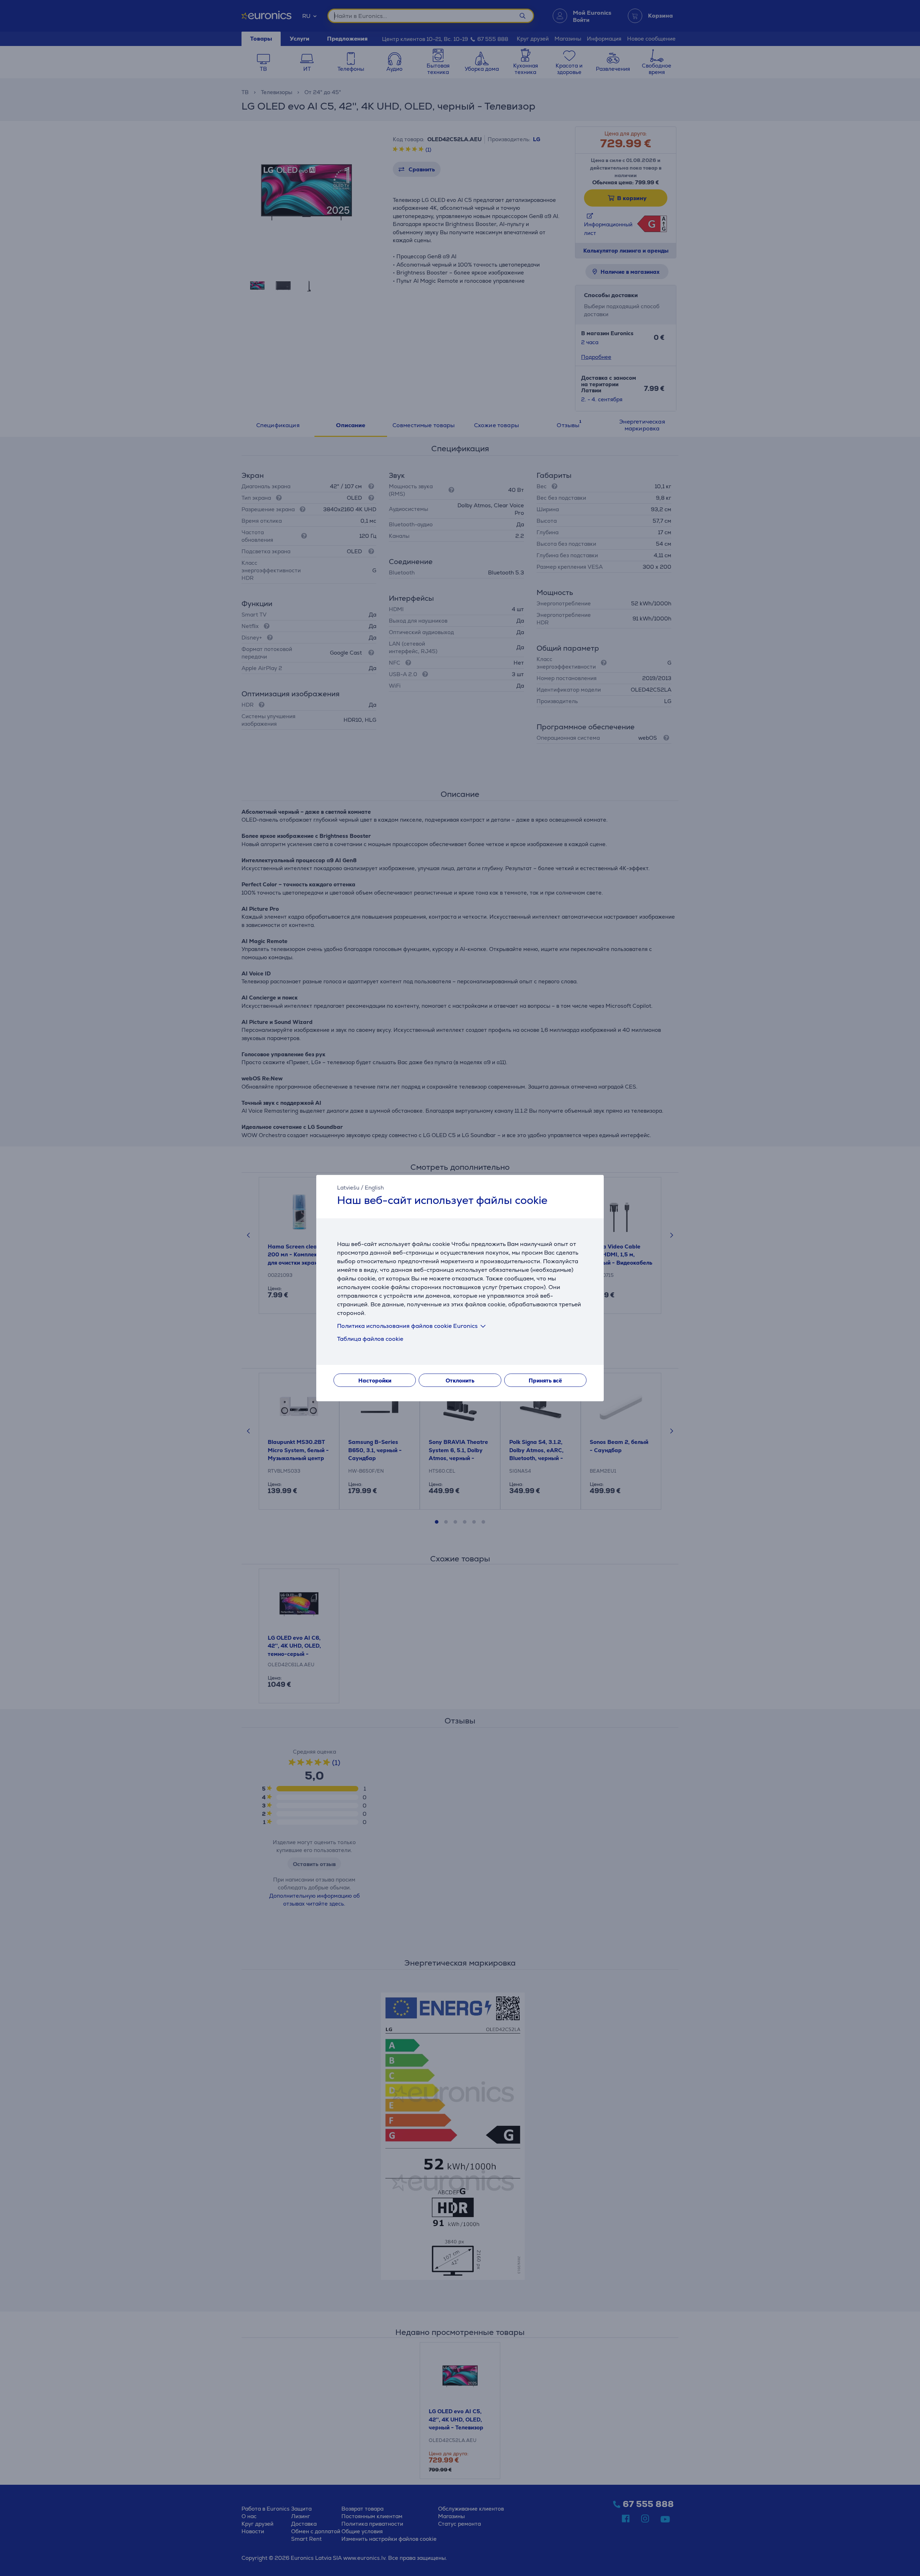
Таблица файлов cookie (370, 1339)
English (374, 1188)
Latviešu (348, 1188)
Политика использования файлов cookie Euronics (407, 1326)
